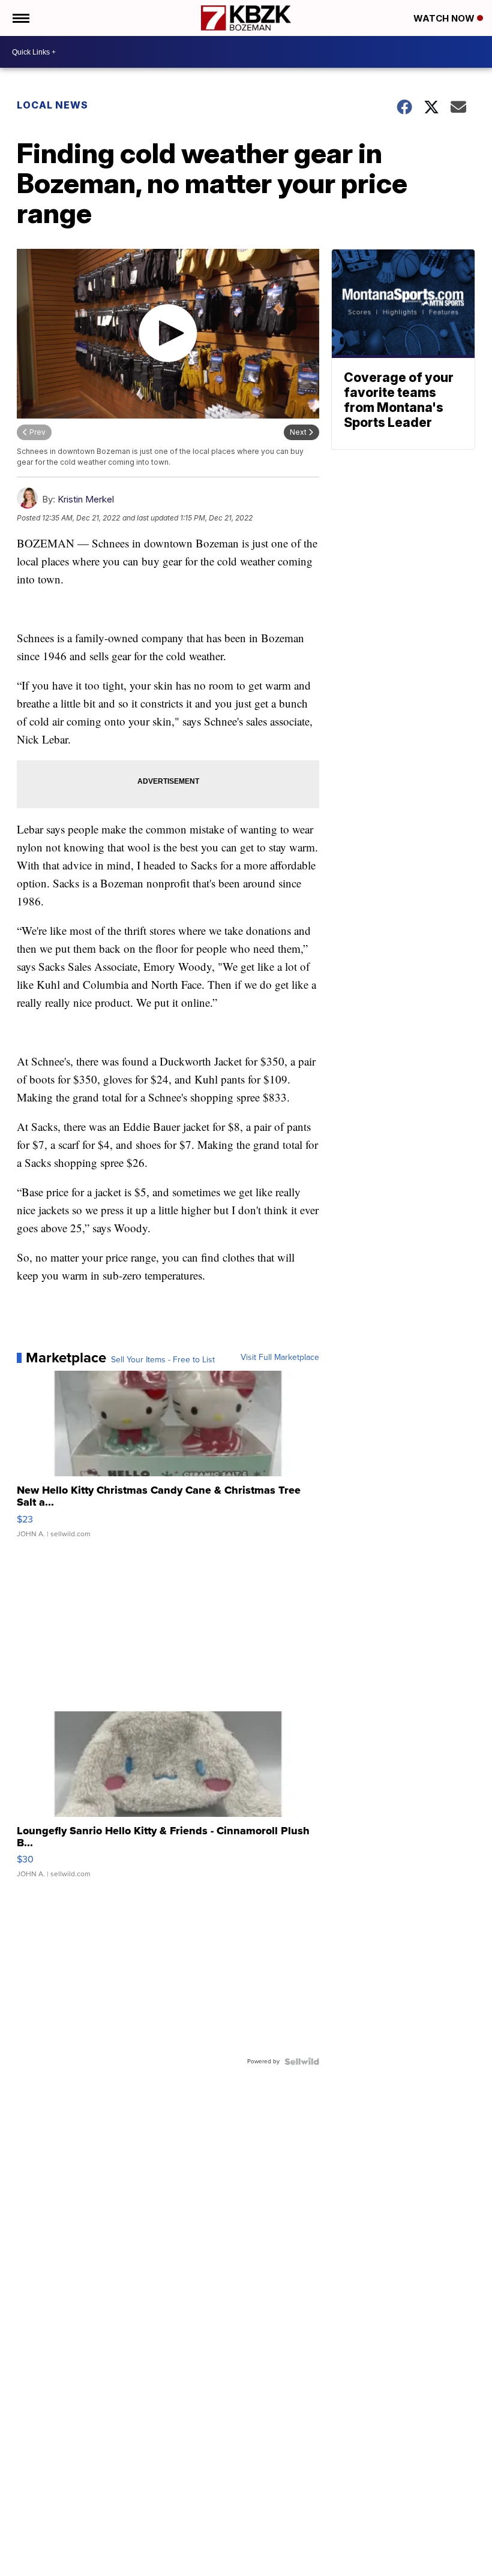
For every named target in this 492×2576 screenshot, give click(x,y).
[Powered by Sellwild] (302, 2062)
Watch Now (445, 18)
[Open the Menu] (20, 18)
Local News (52, 105)
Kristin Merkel (86, 499)
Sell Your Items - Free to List (163, 1360)
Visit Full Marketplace (280, 1358)
